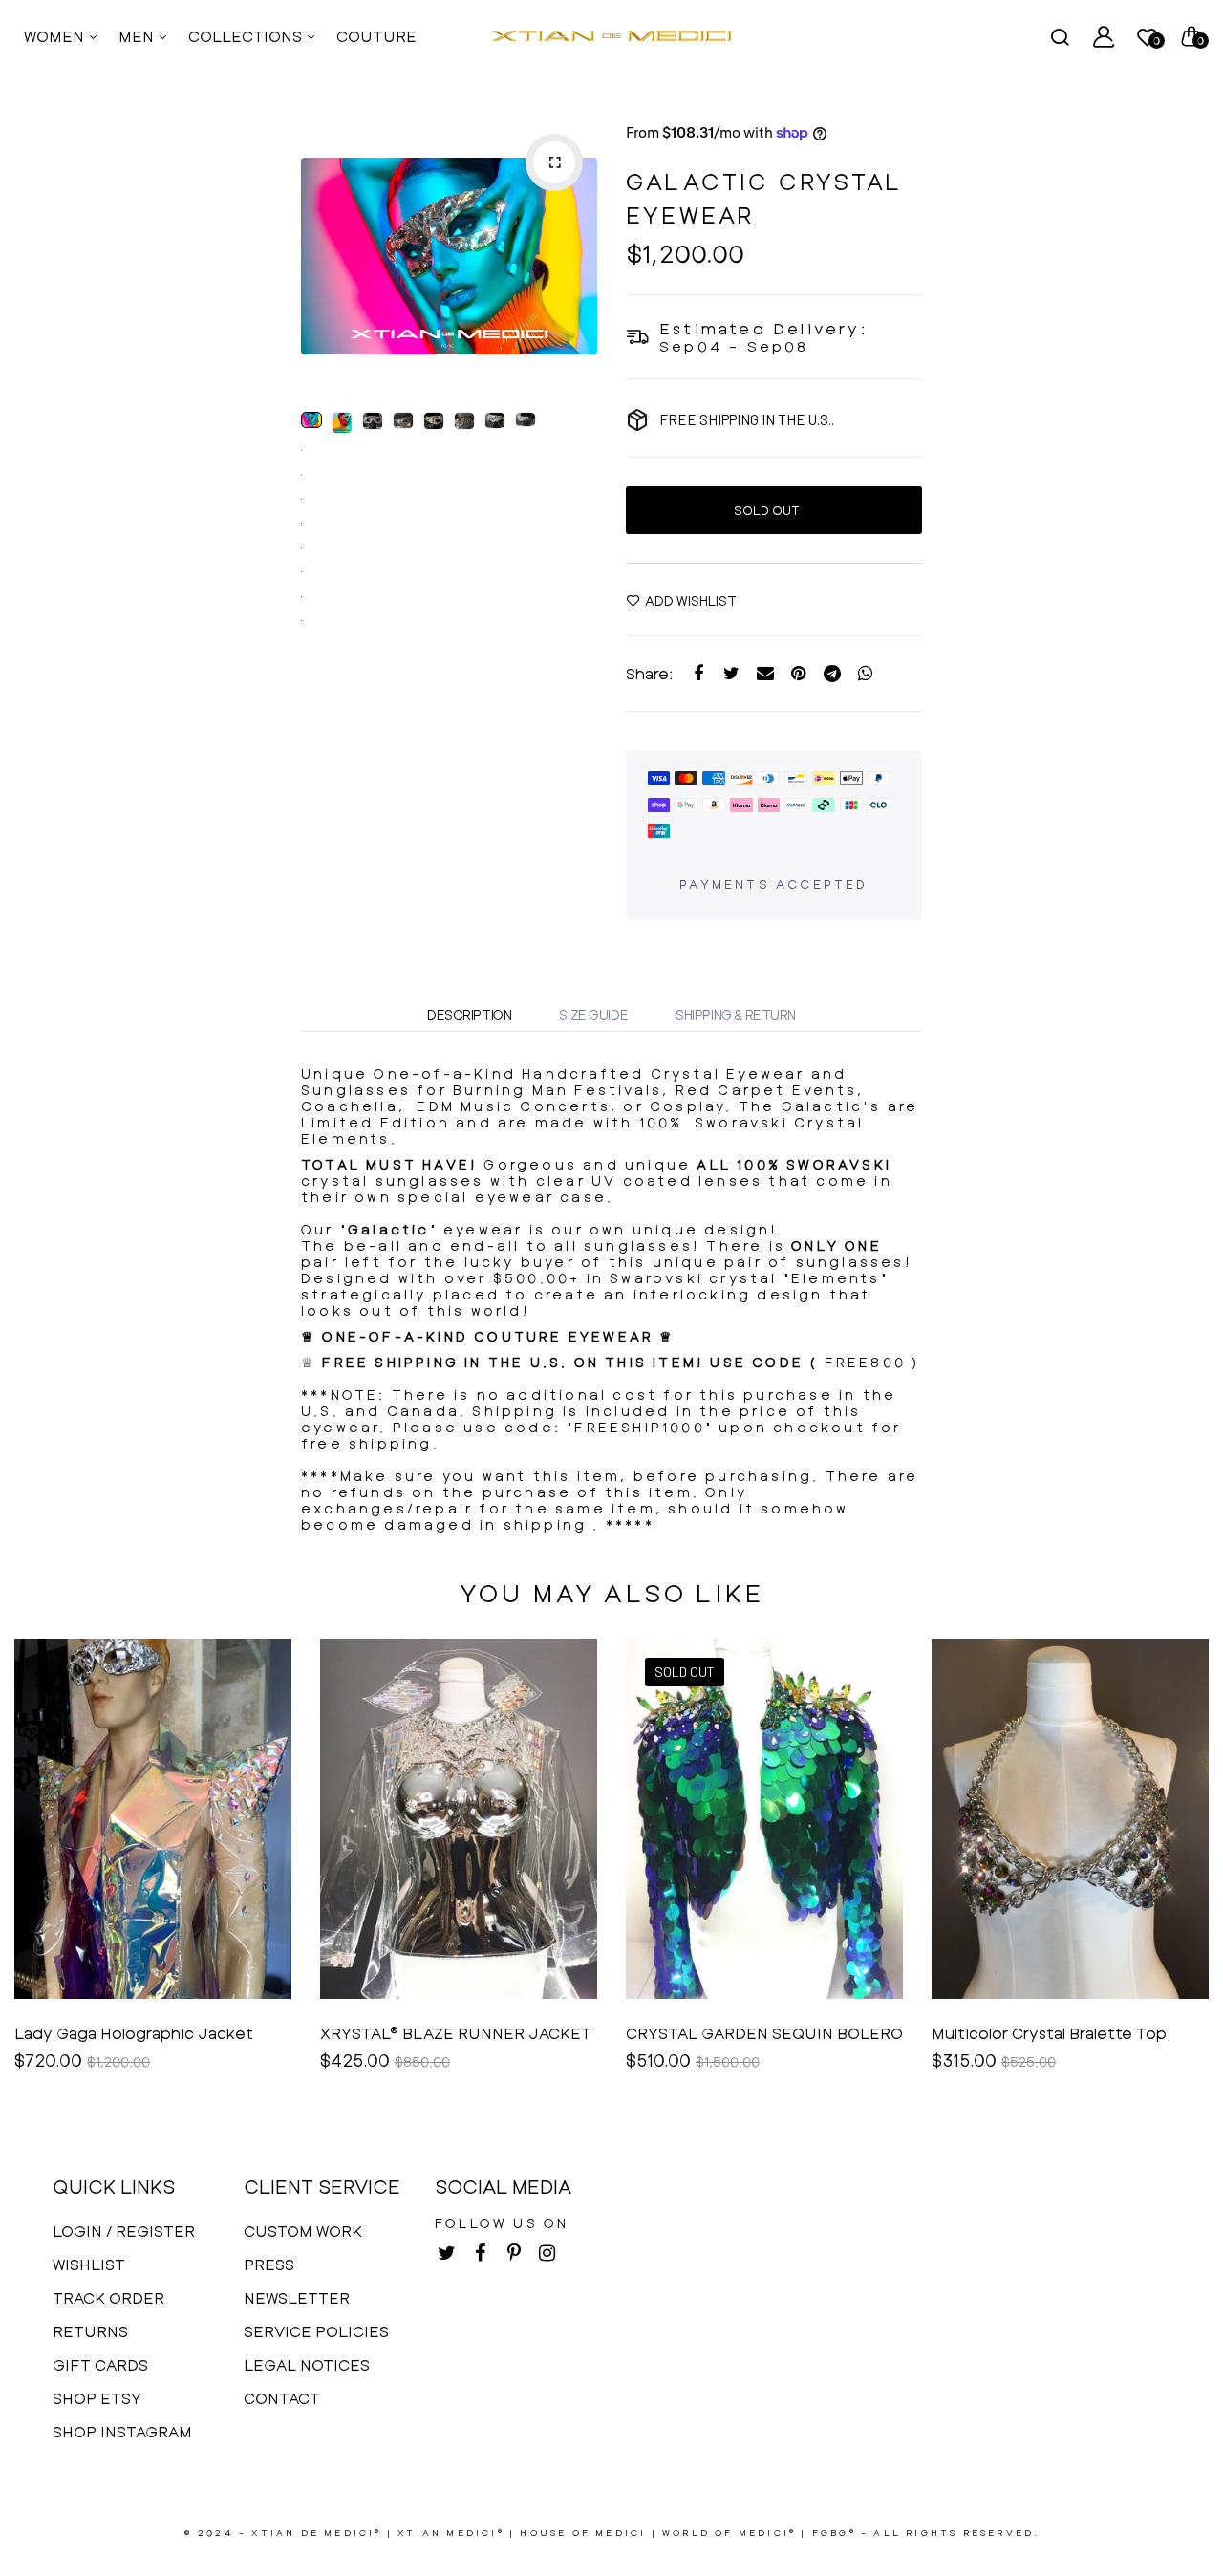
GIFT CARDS (100, 2364)
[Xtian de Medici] (611, 36)
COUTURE (376, 36)
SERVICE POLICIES (316, 2331)
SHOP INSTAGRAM (122, 2431)
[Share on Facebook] (698, 674)
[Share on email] (765, 674)
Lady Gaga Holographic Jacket (134, 2033)
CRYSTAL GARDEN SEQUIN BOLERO (764, 2033)
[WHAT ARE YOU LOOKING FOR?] (1060, 36)
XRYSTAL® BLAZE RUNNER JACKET (456, 2033)
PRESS (269, 2264)
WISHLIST (89, 2264)
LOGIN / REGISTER (124, 2231)
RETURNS (90, 2331)
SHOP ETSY (97, 2398)
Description (469, 1014)
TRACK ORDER (108, 2297)
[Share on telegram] (832, 674)
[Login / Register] (1104, 36)
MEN (138, 36)
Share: (650, 673)
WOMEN (56, 36)
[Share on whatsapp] (865, 674)
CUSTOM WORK (303, 2231)
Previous (320, 256)
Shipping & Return (736, 1014)
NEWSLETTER (297, 2297)
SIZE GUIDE (593, 1014)
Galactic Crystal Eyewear (764, 198)
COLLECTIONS (247, 36)
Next (578, 256)
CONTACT (282, 2398)
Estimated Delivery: (764, 328)
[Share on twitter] (731, 674)
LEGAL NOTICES (307, 2364)
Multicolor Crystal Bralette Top (1049, 2033)
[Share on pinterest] (798, 674)
